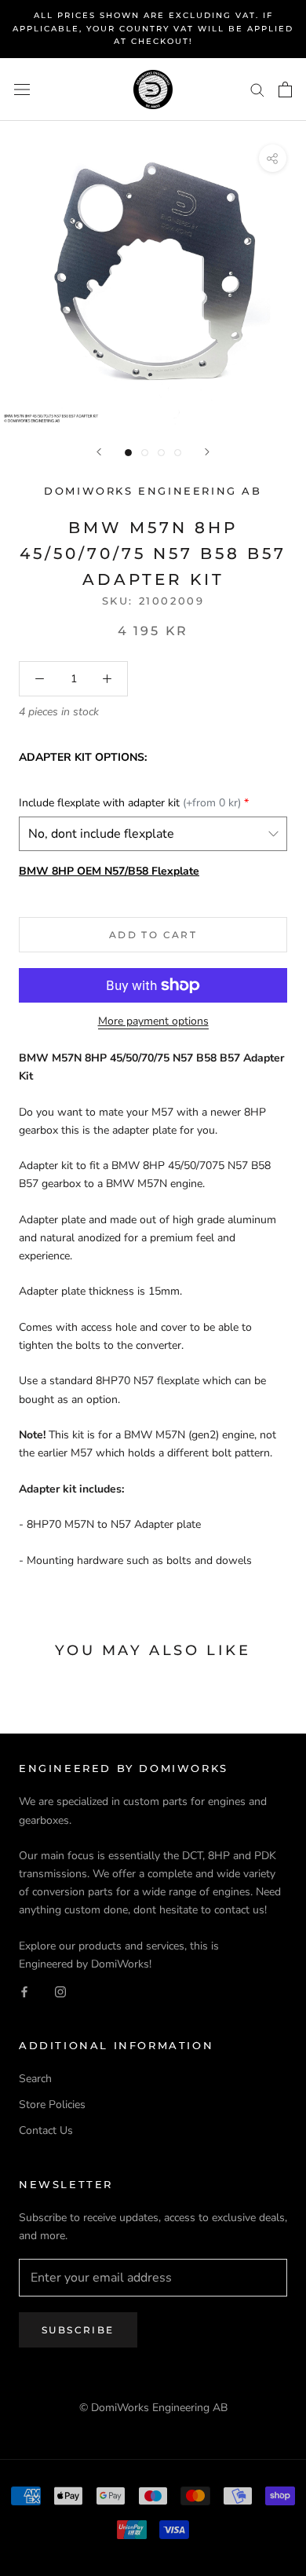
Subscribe (78, 2330)
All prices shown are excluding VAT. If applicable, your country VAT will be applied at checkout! (153, 28)
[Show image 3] (161, 453)
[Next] (207, 452)
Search (35, 2079)
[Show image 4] (178, 453)
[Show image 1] (128, 453)
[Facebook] (24, 1991)
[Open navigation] (22, 89)
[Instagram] (60, 1991)
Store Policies (52, 2105)
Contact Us (46, 2130)
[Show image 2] (145, 453)
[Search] (257, 89)
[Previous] (99, 452)
